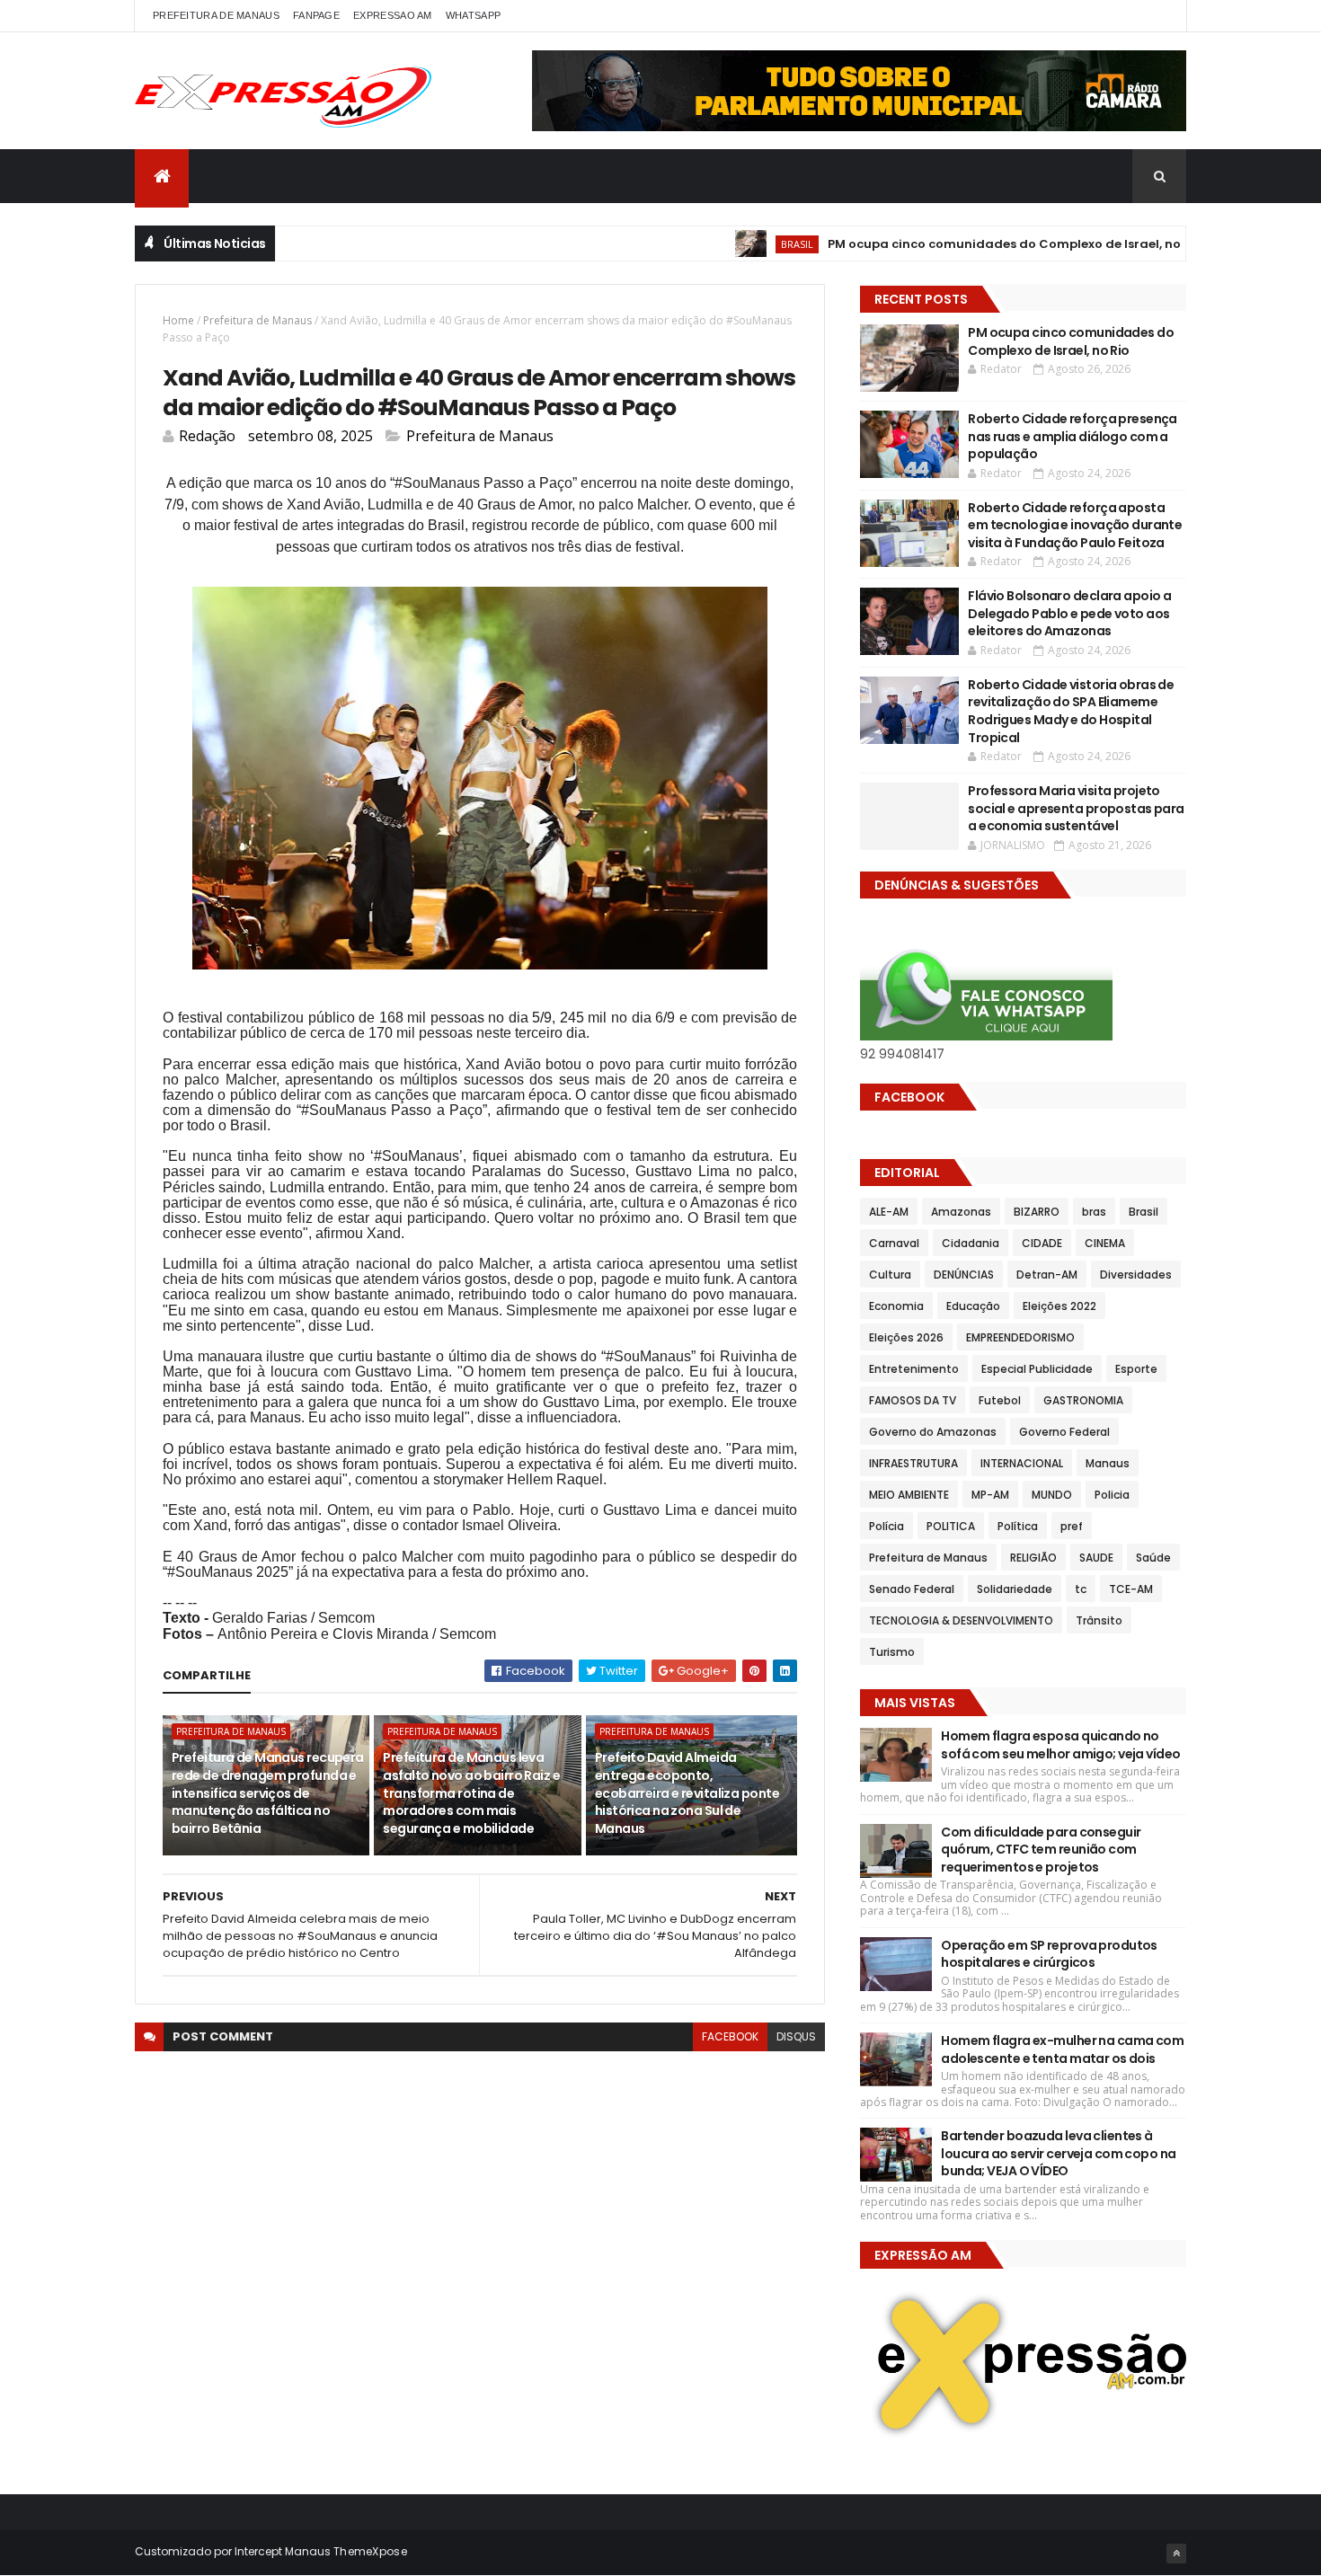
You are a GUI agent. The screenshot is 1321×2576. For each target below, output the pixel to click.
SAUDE (1096, 1558)
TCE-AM (1131, 1589)
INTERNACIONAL (1022, 1463)
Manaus (1108, 1463)
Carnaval (894, 1243)
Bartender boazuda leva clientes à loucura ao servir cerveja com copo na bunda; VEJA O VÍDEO (1058, 2153)
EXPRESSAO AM (393, 15)
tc (1081, 1589)
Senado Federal (912, 1589)
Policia (1112, 1495)
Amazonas (961, 1212)
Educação (973, 1306)
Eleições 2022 (1059, 1306)
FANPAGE (316, 15)
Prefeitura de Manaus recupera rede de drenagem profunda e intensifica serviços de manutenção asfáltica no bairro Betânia (268, 1793)
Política (1018, 1526)
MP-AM (990, 1495)
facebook (730, 2036)
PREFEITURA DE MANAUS (216, 15)
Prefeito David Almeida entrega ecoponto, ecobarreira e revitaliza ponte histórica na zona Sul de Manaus (687, 1793)
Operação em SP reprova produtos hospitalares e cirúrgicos (1049, 1954)
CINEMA (1105, 1243)
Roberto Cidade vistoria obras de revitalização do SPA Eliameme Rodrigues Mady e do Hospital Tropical (1071, 711)
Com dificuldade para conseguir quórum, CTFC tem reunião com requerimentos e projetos (1041, 1850)
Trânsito (1099, 1620)
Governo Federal (1064, 1432)
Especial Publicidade (1037, 1369)
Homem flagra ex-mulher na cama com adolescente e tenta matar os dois (1062, 2049)
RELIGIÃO (1033, 1558)
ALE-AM (889, 1212)
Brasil (737, 244)
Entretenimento (914, 1369)
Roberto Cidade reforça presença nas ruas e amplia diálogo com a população (1073, 436)
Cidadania (971, 1243)
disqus (796, 2036)
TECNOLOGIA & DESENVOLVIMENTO (961, 1620)
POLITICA (951, 1526)
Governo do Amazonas (933, 1432)
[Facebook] (1158, 16)
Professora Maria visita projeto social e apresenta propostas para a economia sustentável (1076, 808)
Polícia (887, 1526)
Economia (896, 1306)
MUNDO (1052, 1495)
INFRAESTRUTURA (913, 1463)
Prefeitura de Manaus (257, 320)
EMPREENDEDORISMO (1020, 1337)
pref (1072, 1526)
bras (1094, 1212)
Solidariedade (1015, 1589)
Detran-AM (1047, 1275)
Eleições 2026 (906, 1337)
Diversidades (1136, 1275)
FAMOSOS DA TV (913, 1400)
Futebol (1000, 1400)
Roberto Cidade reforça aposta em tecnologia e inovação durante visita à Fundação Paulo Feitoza (1075, 525)
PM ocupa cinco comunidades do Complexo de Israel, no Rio (955, 244)
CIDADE (1042, 1243)
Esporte (1136, 1369)
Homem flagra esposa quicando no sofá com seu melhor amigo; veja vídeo (1060, 1745)
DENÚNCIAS (964, 1275)
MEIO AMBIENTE (909, 1495)
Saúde (1153, 1558)
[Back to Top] (1176, 2554)
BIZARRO (1037, 1212)
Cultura (890, 1275)
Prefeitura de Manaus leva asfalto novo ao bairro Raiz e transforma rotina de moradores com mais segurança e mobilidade (471, 1793)
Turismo (892, 1652)
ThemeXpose (370, 2551)
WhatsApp (473, 15)
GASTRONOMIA (1083, 1400)
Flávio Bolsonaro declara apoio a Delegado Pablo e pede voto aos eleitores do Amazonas (1069, 613)
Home (178, 320)
